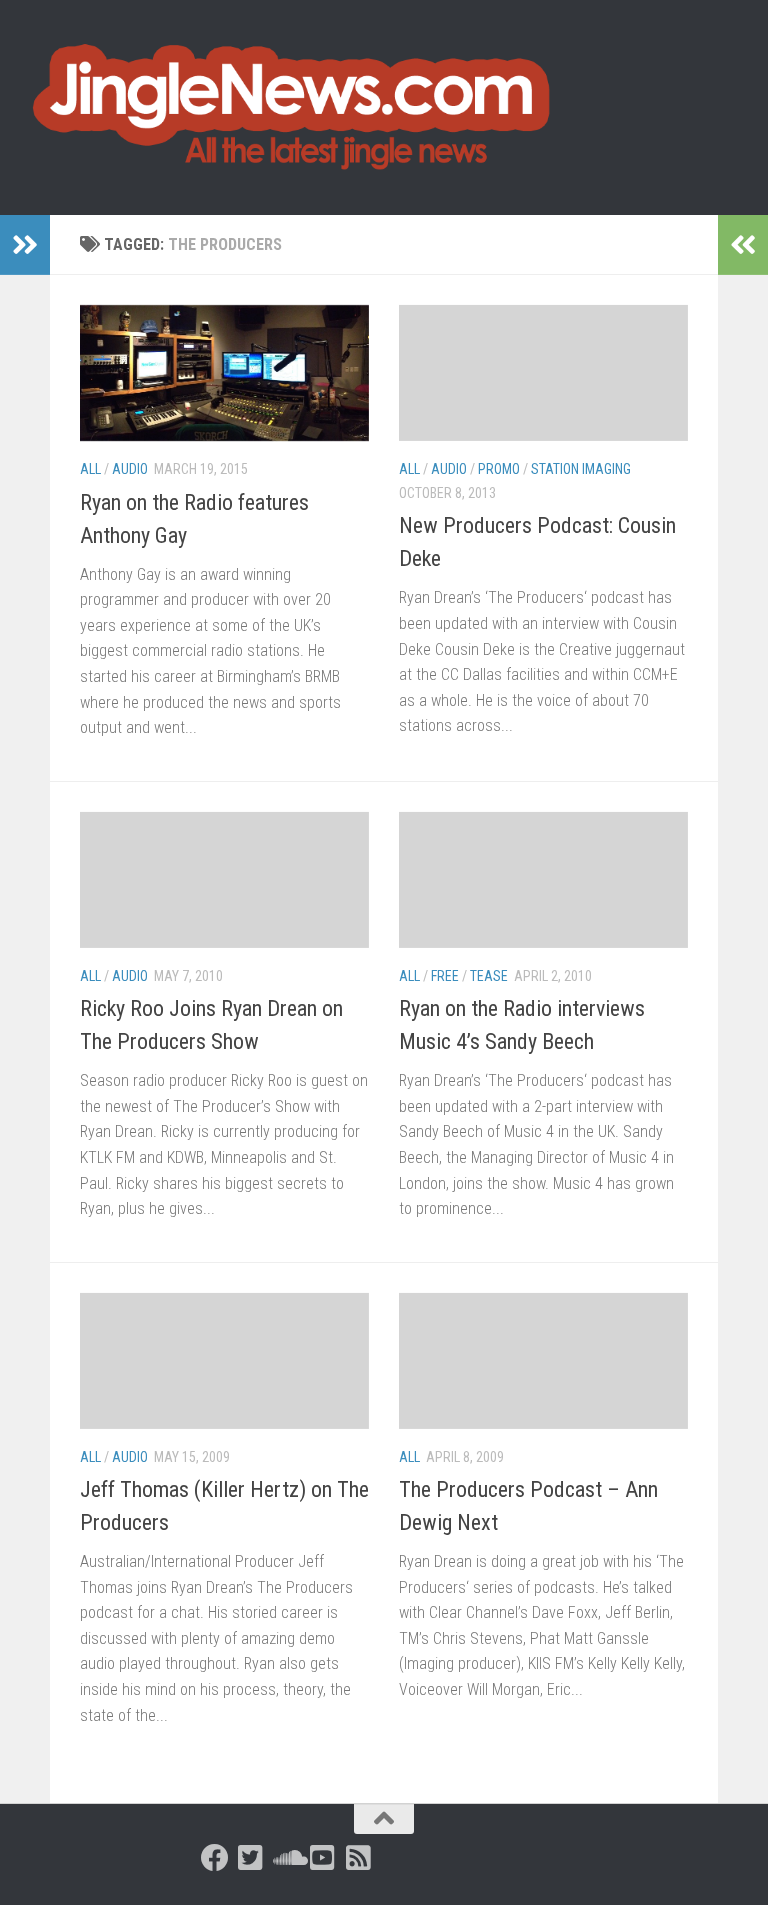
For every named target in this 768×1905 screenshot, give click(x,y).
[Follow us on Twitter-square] (251, 1858)
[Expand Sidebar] (25, 245)
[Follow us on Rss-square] (359, 1858)
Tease (489, 976)
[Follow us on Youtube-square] (323, 1858)
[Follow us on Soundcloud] (287, 1858)
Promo (499, 469)
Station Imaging (581, 469)
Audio (130, 469)
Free (445, 976)
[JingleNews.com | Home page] (292, 107)
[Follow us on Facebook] (215, 1858)
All (90, 469)
